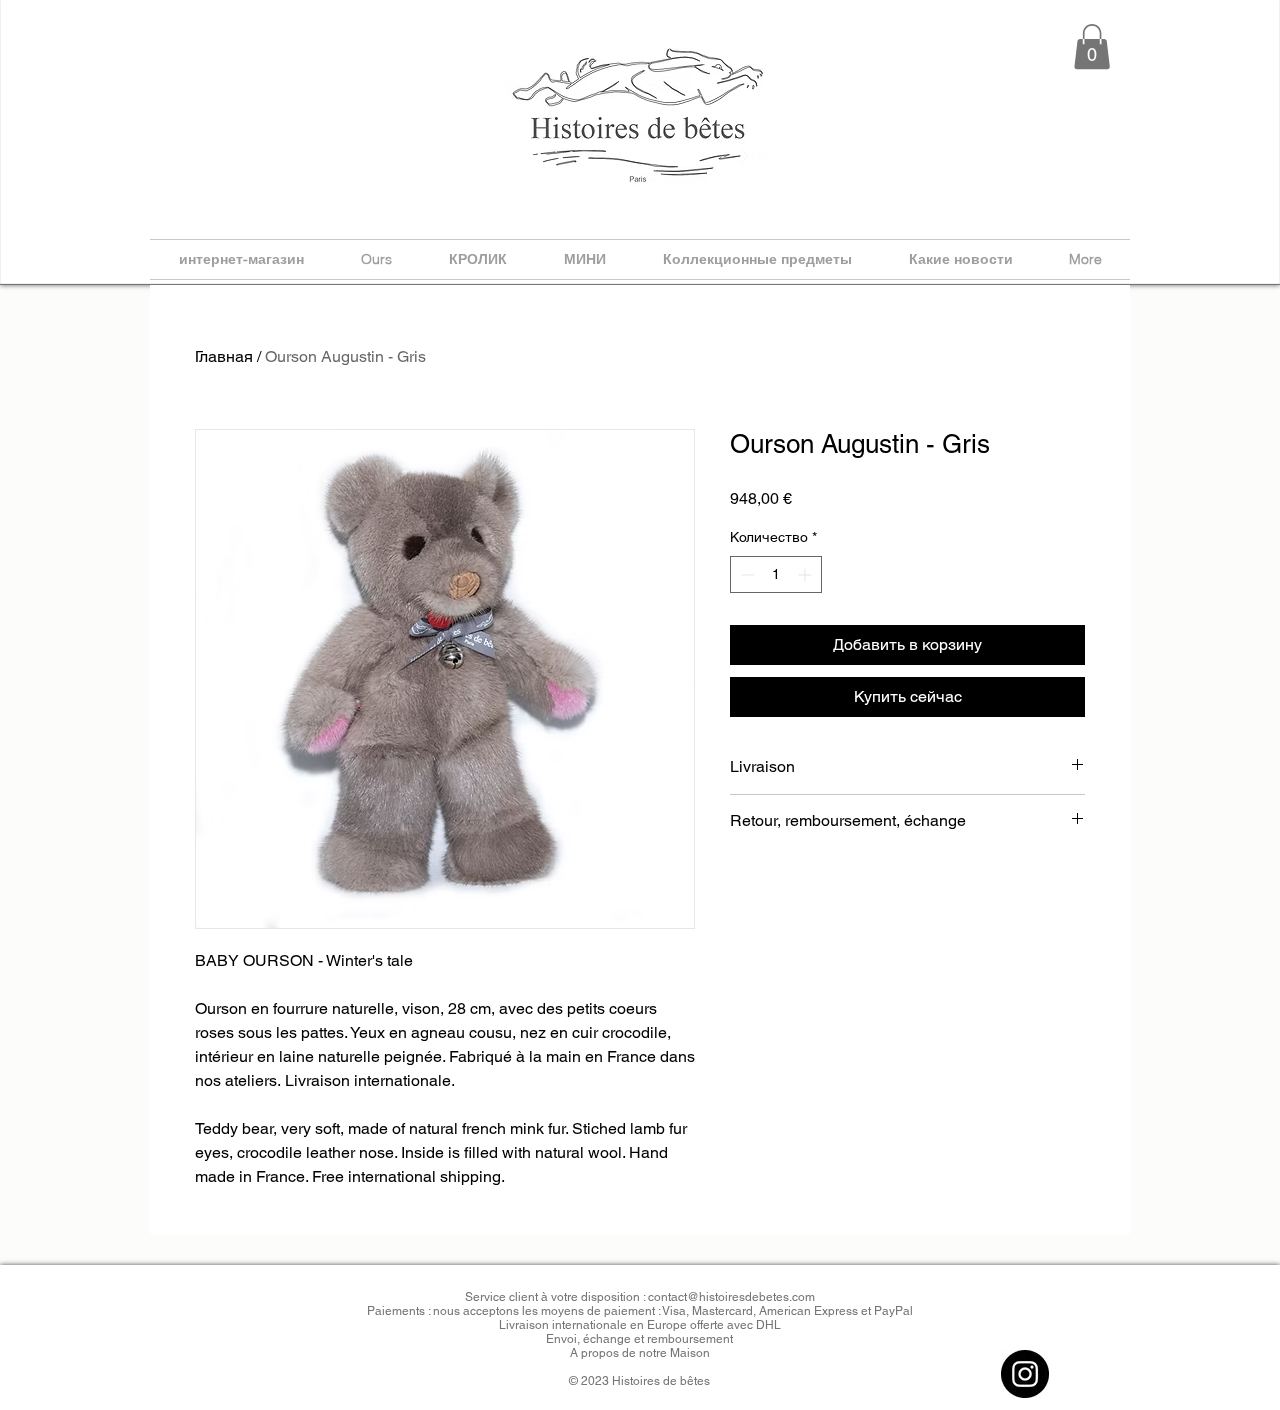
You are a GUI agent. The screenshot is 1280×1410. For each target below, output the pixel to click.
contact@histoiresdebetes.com (731, 1297)
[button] (1092, 46)
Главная (224, 356)
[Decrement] (745, 574)
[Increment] (806, 574)
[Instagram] (1025, 1374)
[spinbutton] (776, 574)
